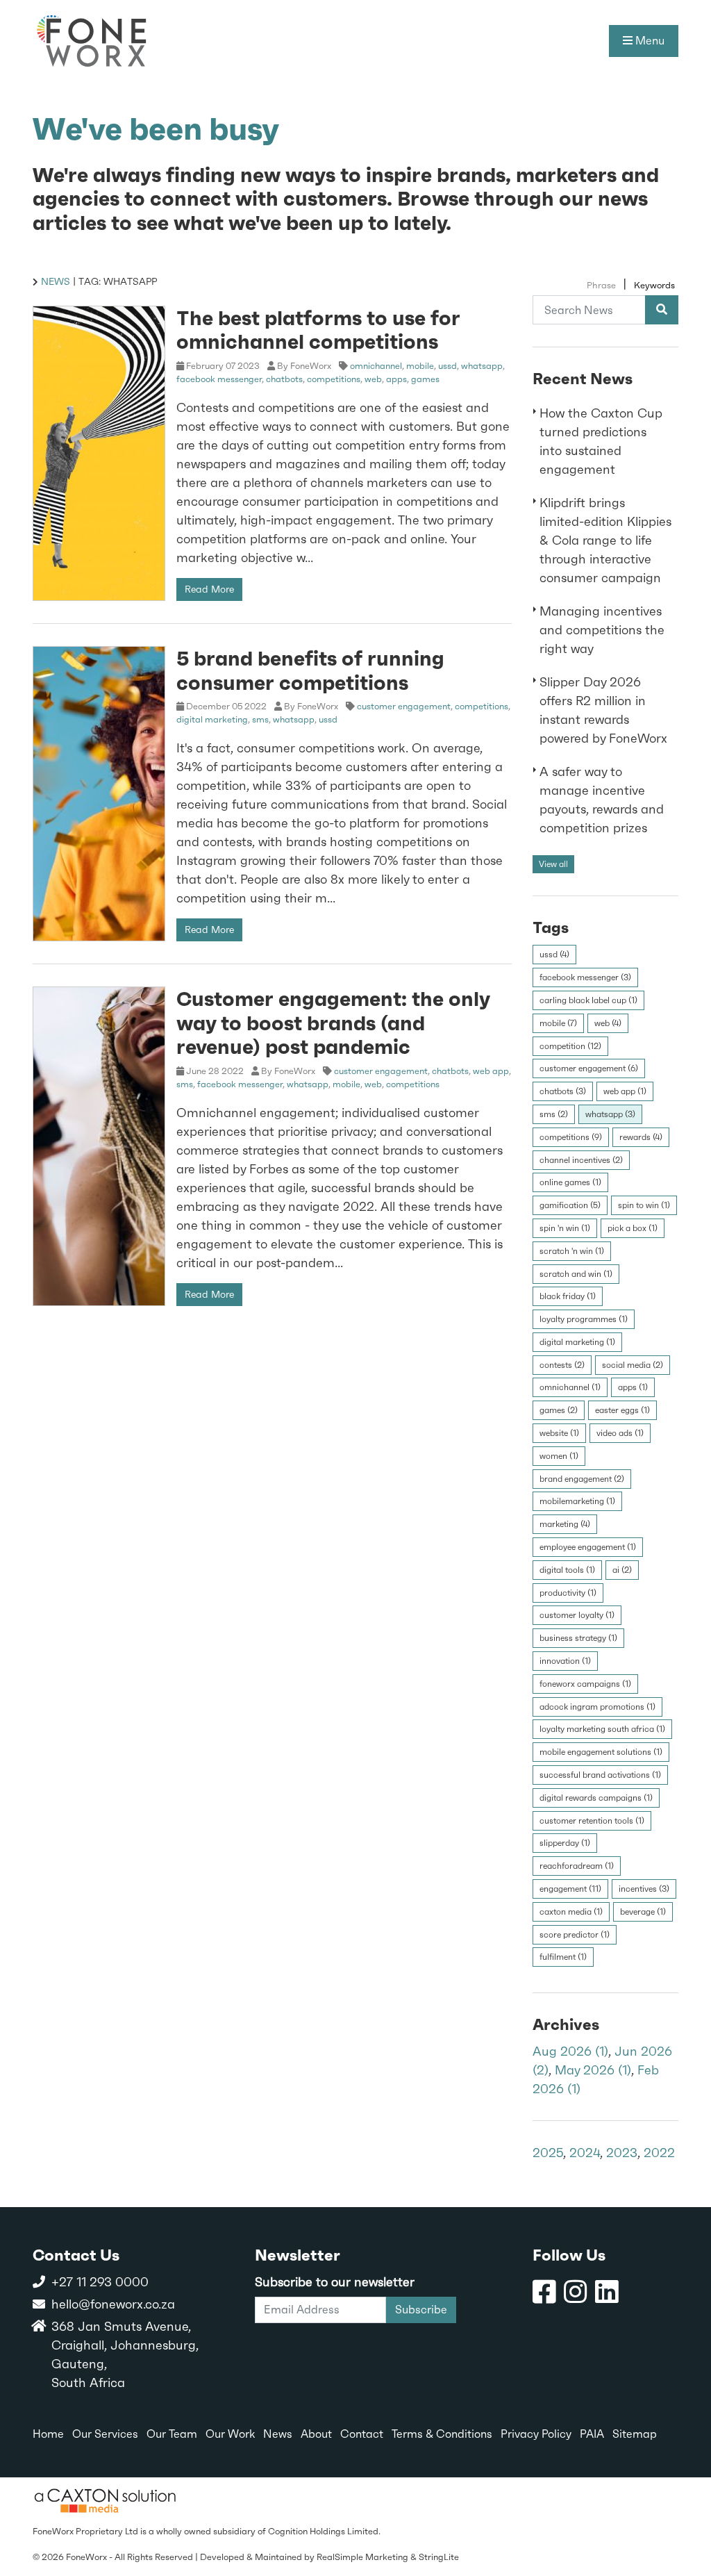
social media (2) (633, 1365)
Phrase (601, 285)
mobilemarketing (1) (577, 1501)
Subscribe (421, 2310)
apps (396, 379)
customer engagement (404, 706)
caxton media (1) (571, 1912)
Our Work (230, 2434)
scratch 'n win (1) (572, 1251)
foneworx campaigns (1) (585, 1684)
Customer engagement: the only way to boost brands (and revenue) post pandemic (333, 1022)
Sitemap (635, 2434)
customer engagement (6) (589, 1068)
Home (48, 2434)
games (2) (559, 1410)
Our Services (105, 2434)
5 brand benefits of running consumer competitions (310, 670)
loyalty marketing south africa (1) (602, 1729)
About (316, 2434)
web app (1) (625, 1091)
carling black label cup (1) (588, 1000)
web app (491, 1071)
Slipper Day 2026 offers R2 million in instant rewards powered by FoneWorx (603, 710)
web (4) (608, 1023)
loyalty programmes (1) (584, 1319)
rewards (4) (641, 1137)
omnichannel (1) (570, 1387)
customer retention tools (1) (592, 1821)
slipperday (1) (565, 1843)
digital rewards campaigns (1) (596, 1798)
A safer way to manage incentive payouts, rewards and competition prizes (602, 800)
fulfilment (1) (563, 1957)
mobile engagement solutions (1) (601, 1752)
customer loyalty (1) (577, 1615)
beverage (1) (643, 1912)
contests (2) (562, 1365)
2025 (548, 2153)
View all (553, 864)
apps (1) (633, 1387)
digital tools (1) (567, 1570)
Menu (649, 41)
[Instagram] (576, 2292)
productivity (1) (568, 1593)
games (425, 379)
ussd (447, 366)
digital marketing (212, 719)
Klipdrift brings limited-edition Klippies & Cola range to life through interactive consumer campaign (605, 540)
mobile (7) (558, 1023)
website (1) (559, 1433)
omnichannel (376, 366)
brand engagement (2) (582, 1479)
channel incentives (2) (581, 1160)
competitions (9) (571, 1137)
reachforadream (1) (577, 1866)
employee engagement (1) (588, 1547)
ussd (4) (554, 955)
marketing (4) (565, 1524)
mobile (420, 366)
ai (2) (622, 1570)
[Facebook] (544, 2292)
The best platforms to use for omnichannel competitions (318, 330)
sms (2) (554, 1114)
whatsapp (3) (610, 1114)
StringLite (439, 2557)
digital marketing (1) (577, 1342)
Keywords (654, 285)
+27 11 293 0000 (100, 2282)
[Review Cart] (687, 2516)
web (373, 379)
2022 (659, 2153)
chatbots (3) (563, 1091)
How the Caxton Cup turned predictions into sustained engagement (601, 441)
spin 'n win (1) (565, 1228)
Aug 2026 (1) (570, 2051)
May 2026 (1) (593, 2070)
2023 (622, 2153)
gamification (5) (570, 1205)
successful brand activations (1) (600, 1775)
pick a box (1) (633, 1228)
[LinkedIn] (607, 2292)
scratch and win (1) (576, 1274)
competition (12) (570, 1046)
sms (260, 719)
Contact (362, 2434)
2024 (585, 2153)
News (56, 281)
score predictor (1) (575, 1935)
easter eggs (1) (622, 1410)
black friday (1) (568, 1296)
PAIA (592, 2434)
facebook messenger (219, 379)
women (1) (559, 1456)
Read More (209, 589)
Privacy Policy (536, 2434)
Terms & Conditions (442, 2434)
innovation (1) (565, 1661)
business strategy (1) (578, 1638)
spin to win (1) (644, 1205)
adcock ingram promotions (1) (597, 1707)
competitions (334, 379)
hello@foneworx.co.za (113, 2304)
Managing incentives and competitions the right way (602, 630)
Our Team (172, 2434)
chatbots (284, 379)
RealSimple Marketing (362, 2557)
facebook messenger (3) (585, 977)
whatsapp (482, 366)
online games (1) (570, 1182)
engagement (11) (570, 1889)
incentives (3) (644, 1889)
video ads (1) (620, 1433)
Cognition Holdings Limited (323, 2531)
